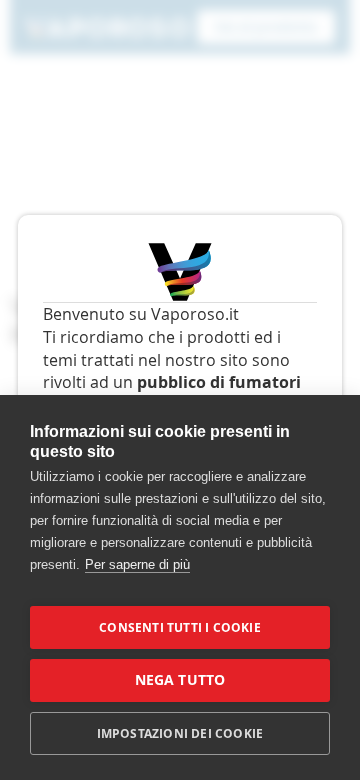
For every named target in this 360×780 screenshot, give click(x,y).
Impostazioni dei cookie (180, 733)
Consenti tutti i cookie (180, 627)
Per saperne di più (137, 564)
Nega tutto (180, 680)
